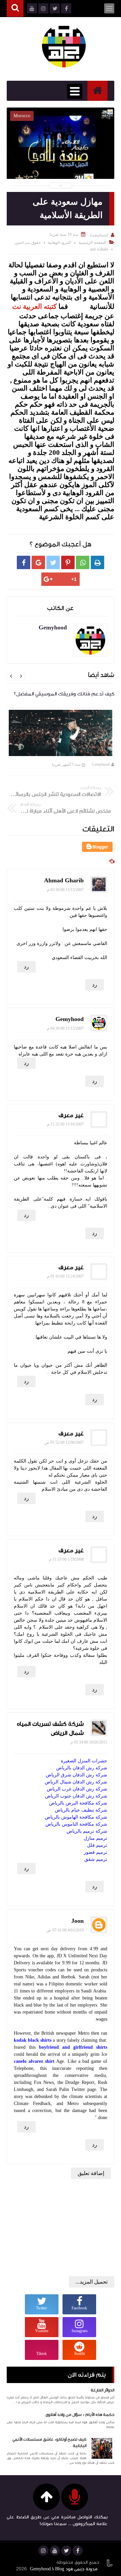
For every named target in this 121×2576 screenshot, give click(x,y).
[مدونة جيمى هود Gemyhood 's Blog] (64, 46)
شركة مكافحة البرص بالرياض (78, 1803)
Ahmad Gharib (64, 880)
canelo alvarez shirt (34, 2061)
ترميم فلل (97, 1845)
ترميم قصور (95, 1852)
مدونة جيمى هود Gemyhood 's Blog (64, 2569)
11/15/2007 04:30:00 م (65, 1028)
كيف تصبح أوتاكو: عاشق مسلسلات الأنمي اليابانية (49, 2443)
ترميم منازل (95, 1838)
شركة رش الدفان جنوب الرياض (76, 1796)
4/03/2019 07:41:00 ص (65, 1930)
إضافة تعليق (91, 2173)
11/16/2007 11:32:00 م (65, 1124)
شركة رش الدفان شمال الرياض (76, 1782)
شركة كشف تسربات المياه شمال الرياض (50, 1728)
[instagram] (43, 2551)
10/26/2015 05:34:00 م (89, 1742)
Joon (77, 1921)
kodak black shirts (33, 2040)
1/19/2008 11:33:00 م (66, 1559)
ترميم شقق (96, 1859)
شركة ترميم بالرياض (87, 1831)
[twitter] (66, 2551)
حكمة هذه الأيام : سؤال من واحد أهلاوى (80, 2415)
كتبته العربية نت (34, 306)
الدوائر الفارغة (103, 2390)
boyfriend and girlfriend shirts (73, 2047)
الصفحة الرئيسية (92, 243)
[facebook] (78, 2551)
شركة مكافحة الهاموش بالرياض (76, 1817)
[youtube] (55, 2551)
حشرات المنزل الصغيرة (84, 1761)
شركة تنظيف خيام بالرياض (81, 1810)
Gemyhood (101, 764)
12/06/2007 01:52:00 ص (64, 1442)
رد (26, 967)
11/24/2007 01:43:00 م (65, 1276)
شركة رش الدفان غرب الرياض (77, 1789)
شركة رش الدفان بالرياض (82, 1768)
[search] (15, 9)
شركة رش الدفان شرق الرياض (76, 1775)
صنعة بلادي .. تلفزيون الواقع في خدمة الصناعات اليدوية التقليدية (61, 164)
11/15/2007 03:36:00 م (65, 890)
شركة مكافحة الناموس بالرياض (76, 1824)
